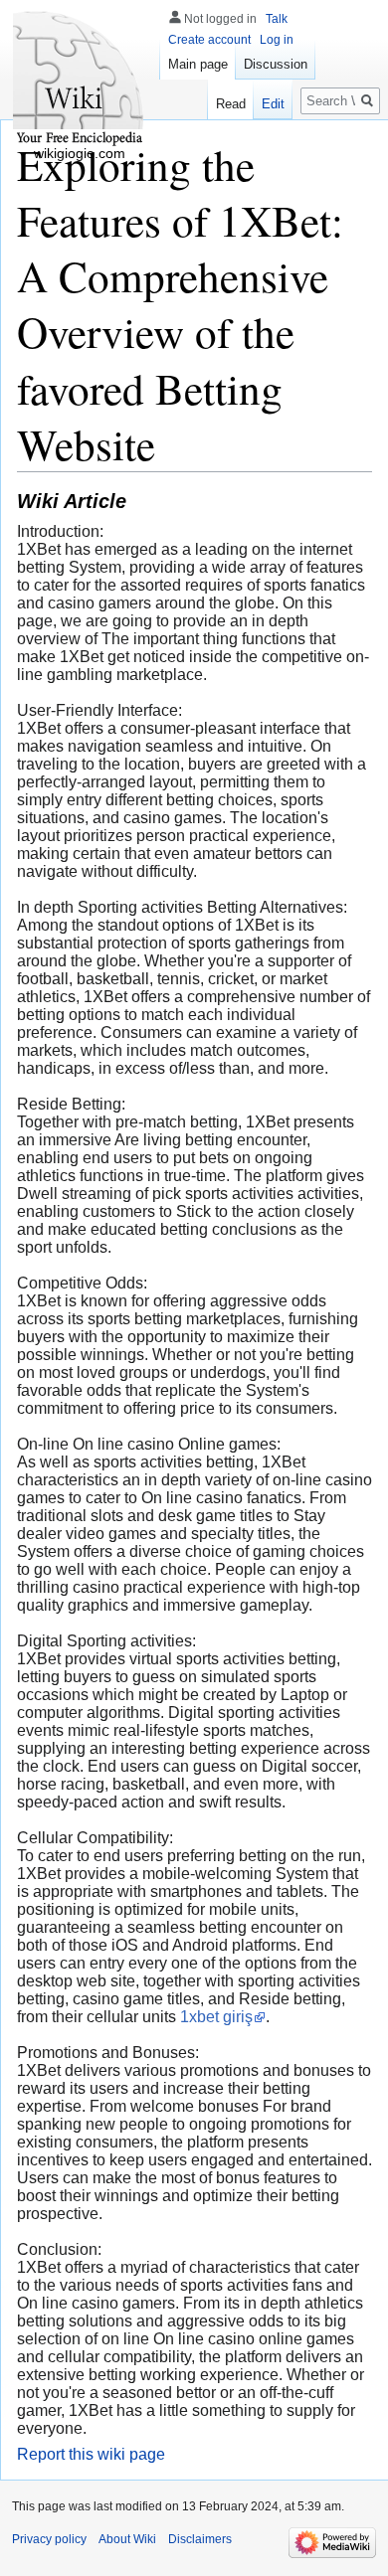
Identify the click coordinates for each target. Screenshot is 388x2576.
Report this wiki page (91, 2454)
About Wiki (127, 2539)
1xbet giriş (216, 2017)
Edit (273, 104)
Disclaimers (200, 2539)
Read (231, 104)
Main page (198, 64)
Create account (209, 40)
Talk (277, 19)
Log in (277, 40)
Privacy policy (49, 2539)
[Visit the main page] (80, 80)
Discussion (276, 64)
